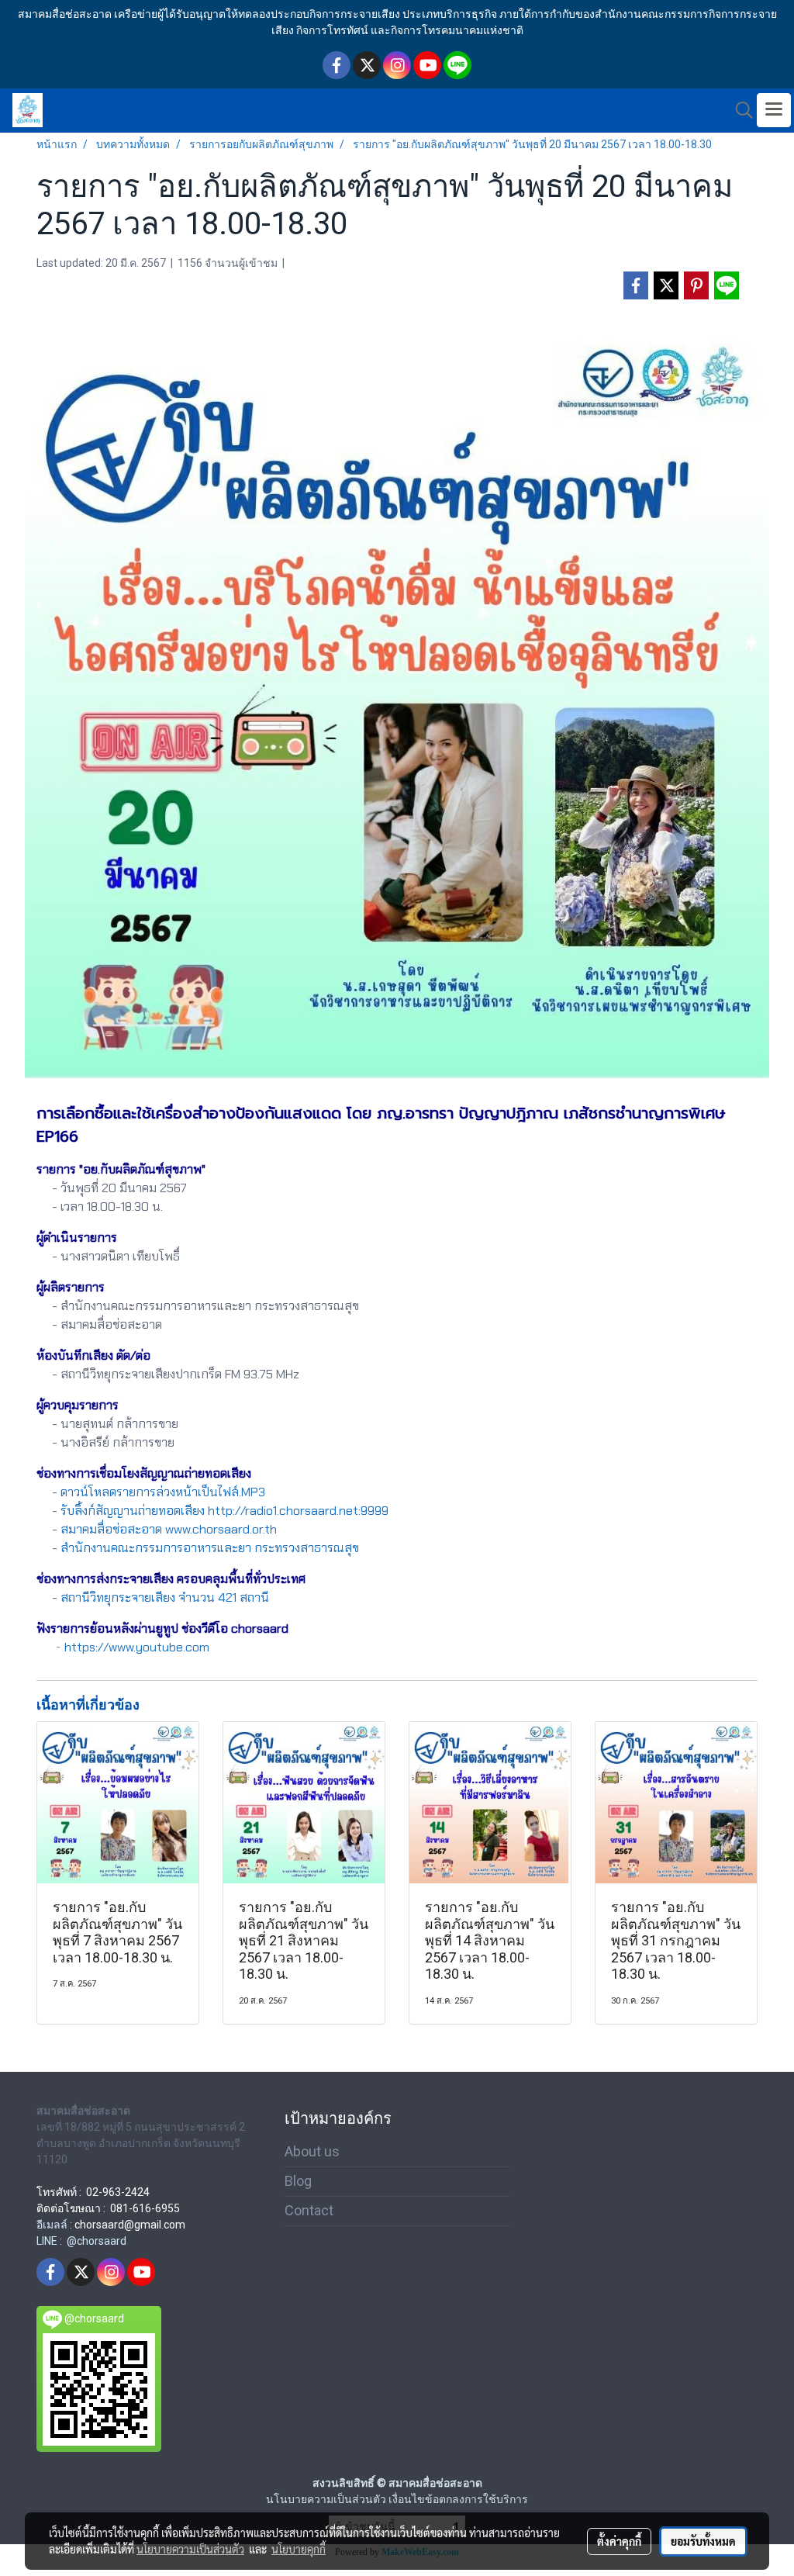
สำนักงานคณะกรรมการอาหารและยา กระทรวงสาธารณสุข (210, 1548)
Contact (309, 2210)
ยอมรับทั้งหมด (703, 2541)
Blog (298, 2181)
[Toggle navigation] (774, 110)
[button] (739, 110)
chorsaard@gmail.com (130, 2225)
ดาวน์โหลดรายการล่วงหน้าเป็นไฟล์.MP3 (163, 1492)
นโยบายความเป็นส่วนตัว (190, 2549)
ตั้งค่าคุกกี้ (619, 2541)
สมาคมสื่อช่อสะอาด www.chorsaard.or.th (169, 1529)
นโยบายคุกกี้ (299, 2549)
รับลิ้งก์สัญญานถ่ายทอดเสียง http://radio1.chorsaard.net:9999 (224, 1511)
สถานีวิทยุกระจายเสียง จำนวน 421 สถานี (165, 1597)
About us (312, 2151)
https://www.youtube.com (137, 1647)
